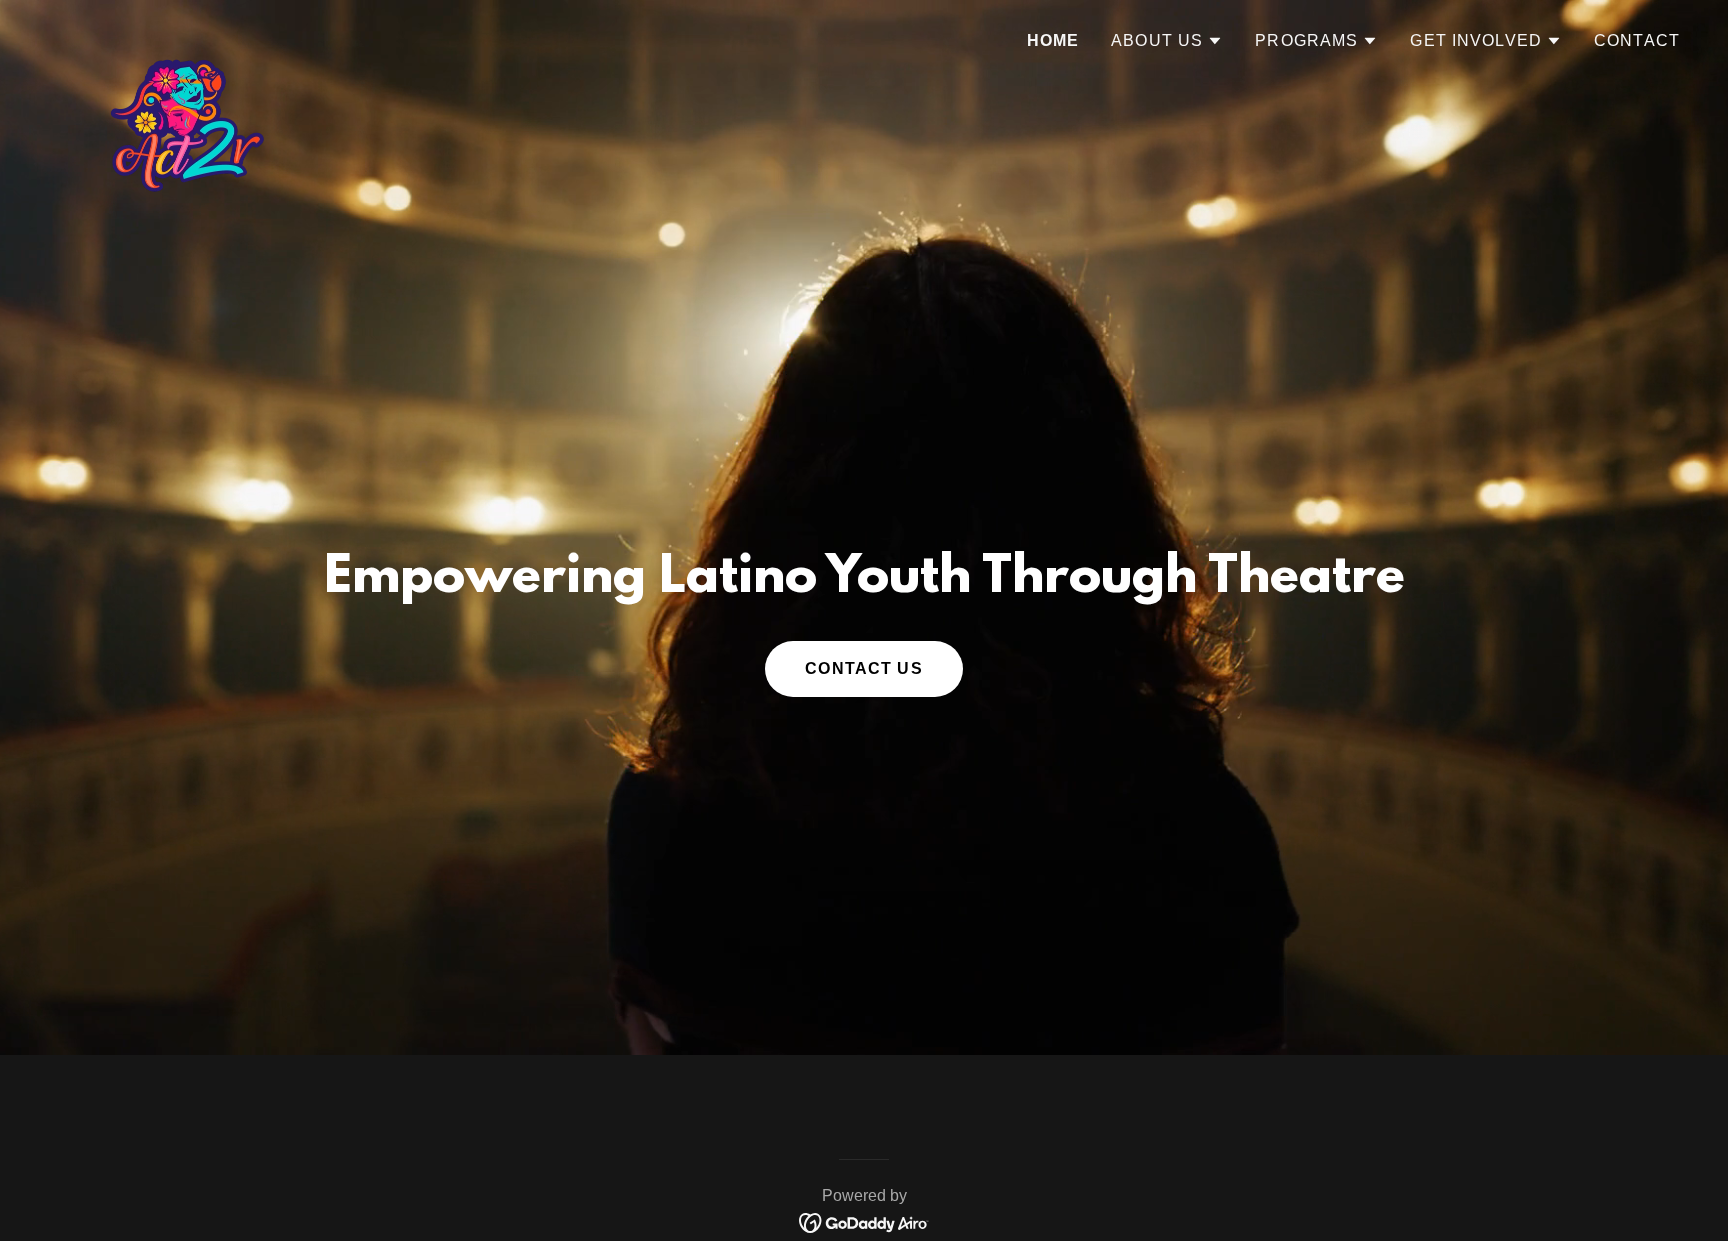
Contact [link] (1637, 40)
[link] (181, 35)
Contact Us (863, 668)
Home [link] (1053, 40)
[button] (1167, 41)
